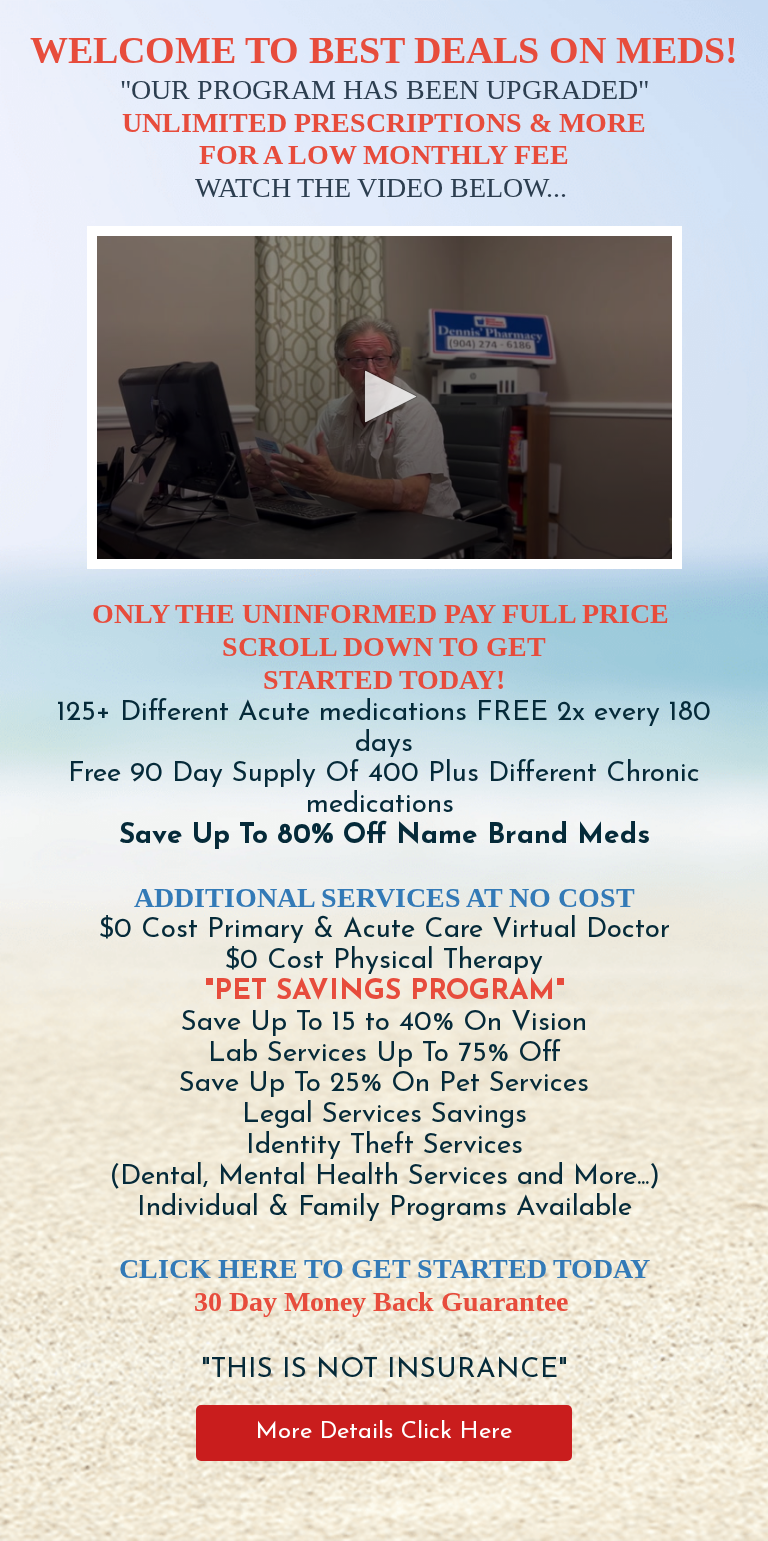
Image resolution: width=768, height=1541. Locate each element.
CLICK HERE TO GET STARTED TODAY (384, 1268)
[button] (384, 396)
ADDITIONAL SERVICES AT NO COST (384, 897)
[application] (384, 397)
